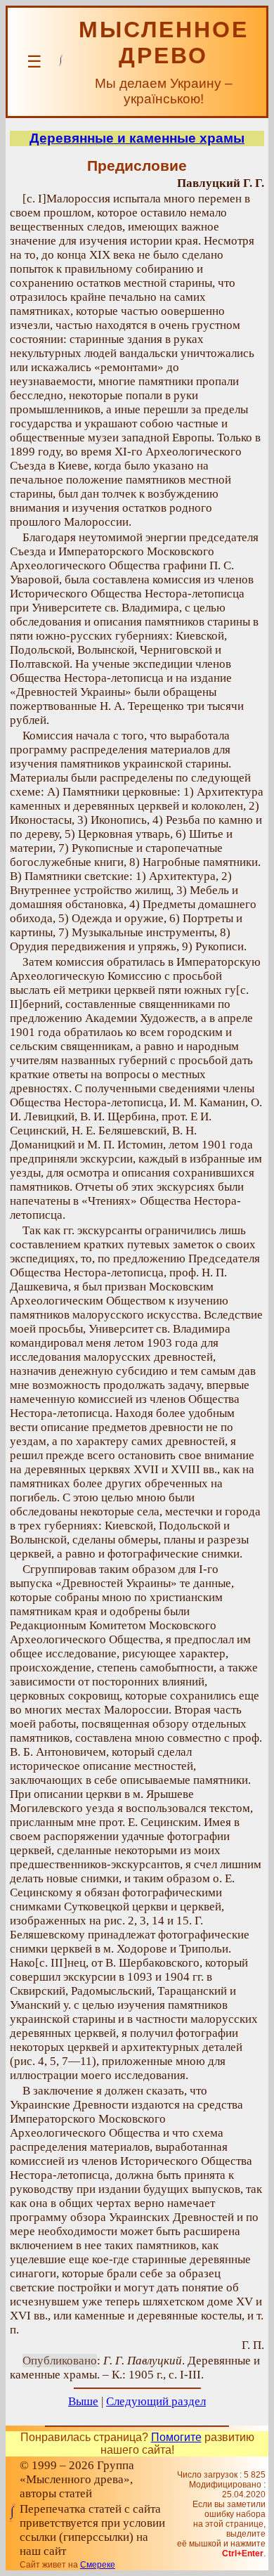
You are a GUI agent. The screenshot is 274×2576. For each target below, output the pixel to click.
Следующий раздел (156, 2401)
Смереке (98, 2565)
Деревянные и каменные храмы (137, 138)
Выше (83, 2401)
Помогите (176, 2437)
